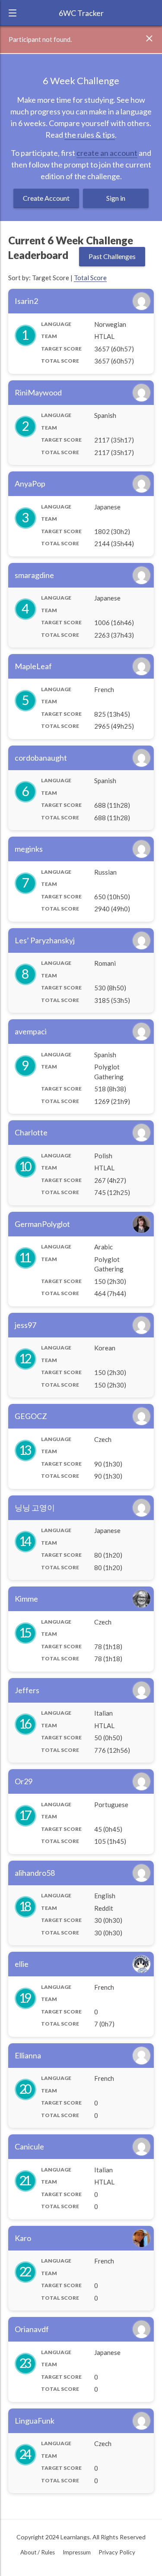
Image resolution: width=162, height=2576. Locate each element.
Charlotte (31, 1132)
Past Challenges (112, 256)
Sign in (116, 198)
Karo (23, 2238)
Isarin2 (26, 301)
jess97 (25, 1325)
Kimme (26, 1599)
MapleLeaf (33, 666)
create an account (107, 153)
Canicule (29, 2146)
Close (152, 39)
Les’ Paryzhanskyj (45, 940)
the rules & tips (90, 135)
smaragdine (34, 575)
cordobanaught (41, 758)
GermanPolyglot (42, 1224)
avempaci (31, 1031)
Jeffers (27, 1690)
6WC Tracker (81, 13)
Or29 (24, 1781)
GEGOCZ (31, 1416)
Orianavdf (32, 2329)
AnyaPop (30, 484)
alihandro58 (35, 1873)
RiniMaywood (38, 392)
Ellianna (28, 2055)
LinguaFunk (35, 2421)
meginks (29, 849)
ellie (22, 1964)
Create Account (46, 198)
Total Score (90, 278)
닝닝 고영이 (35, 1508)
